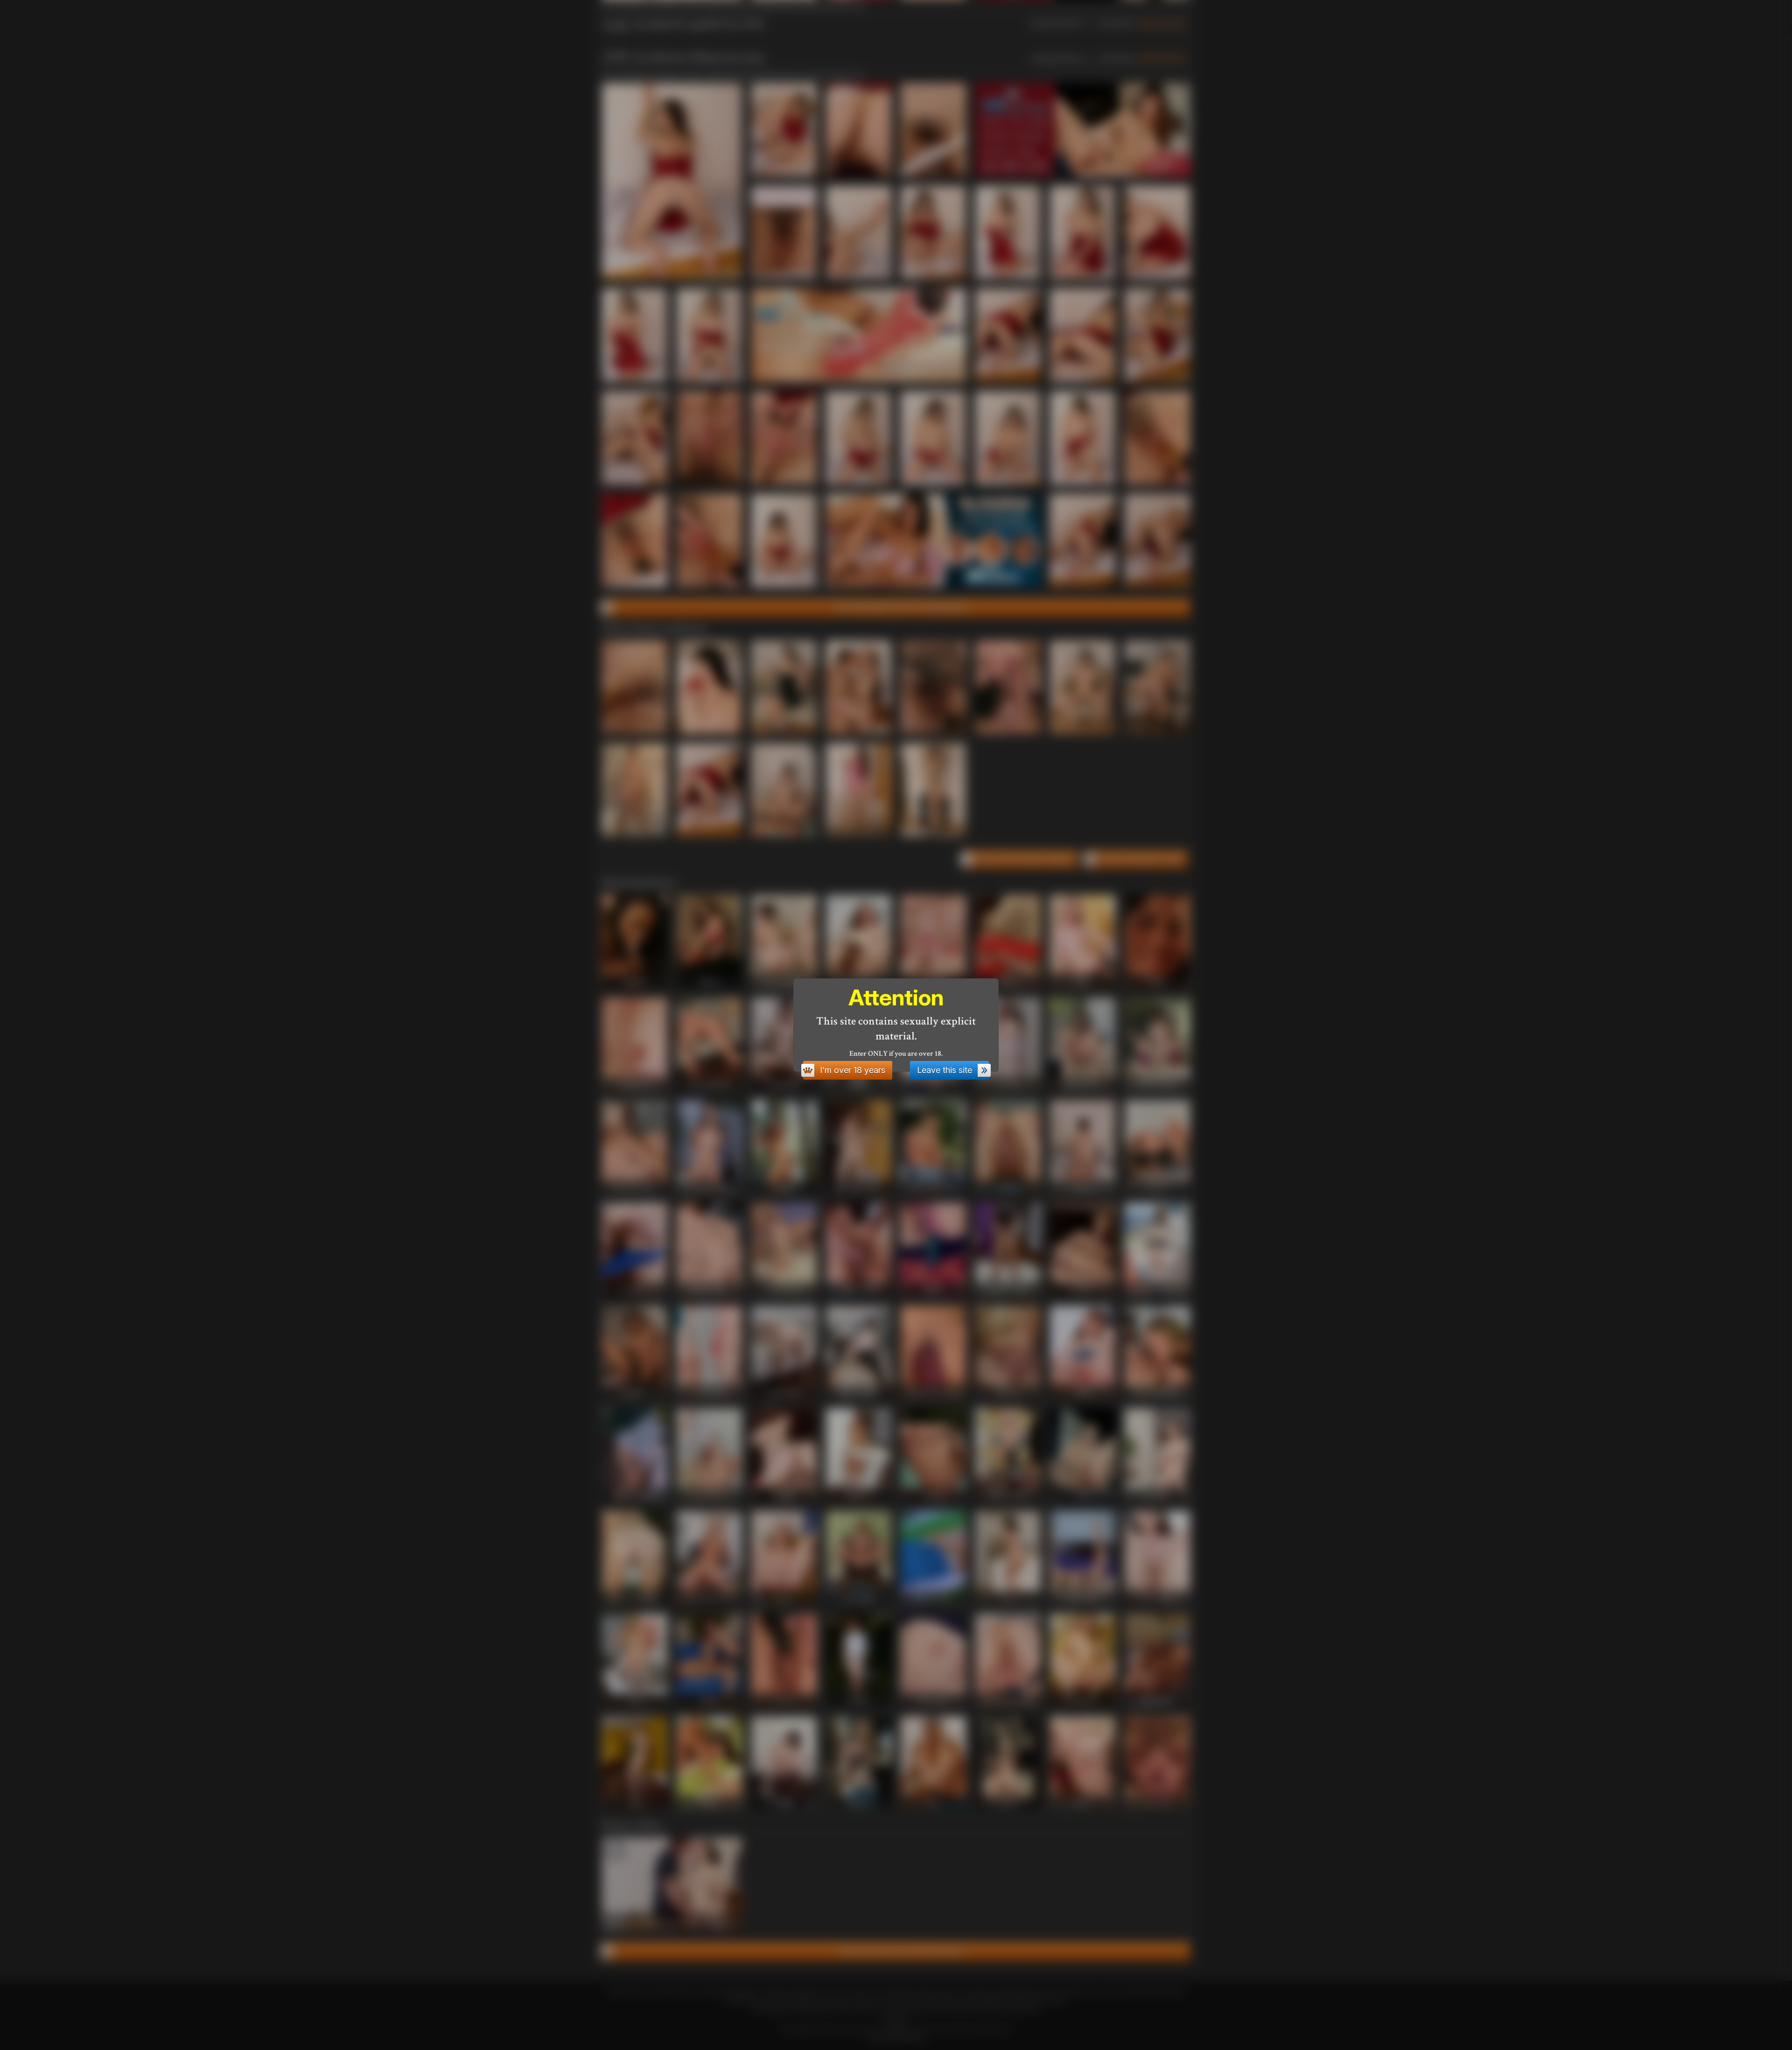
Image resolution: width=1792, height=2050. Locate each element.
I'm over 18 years (853, 1070)
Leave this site (945, 1070)
